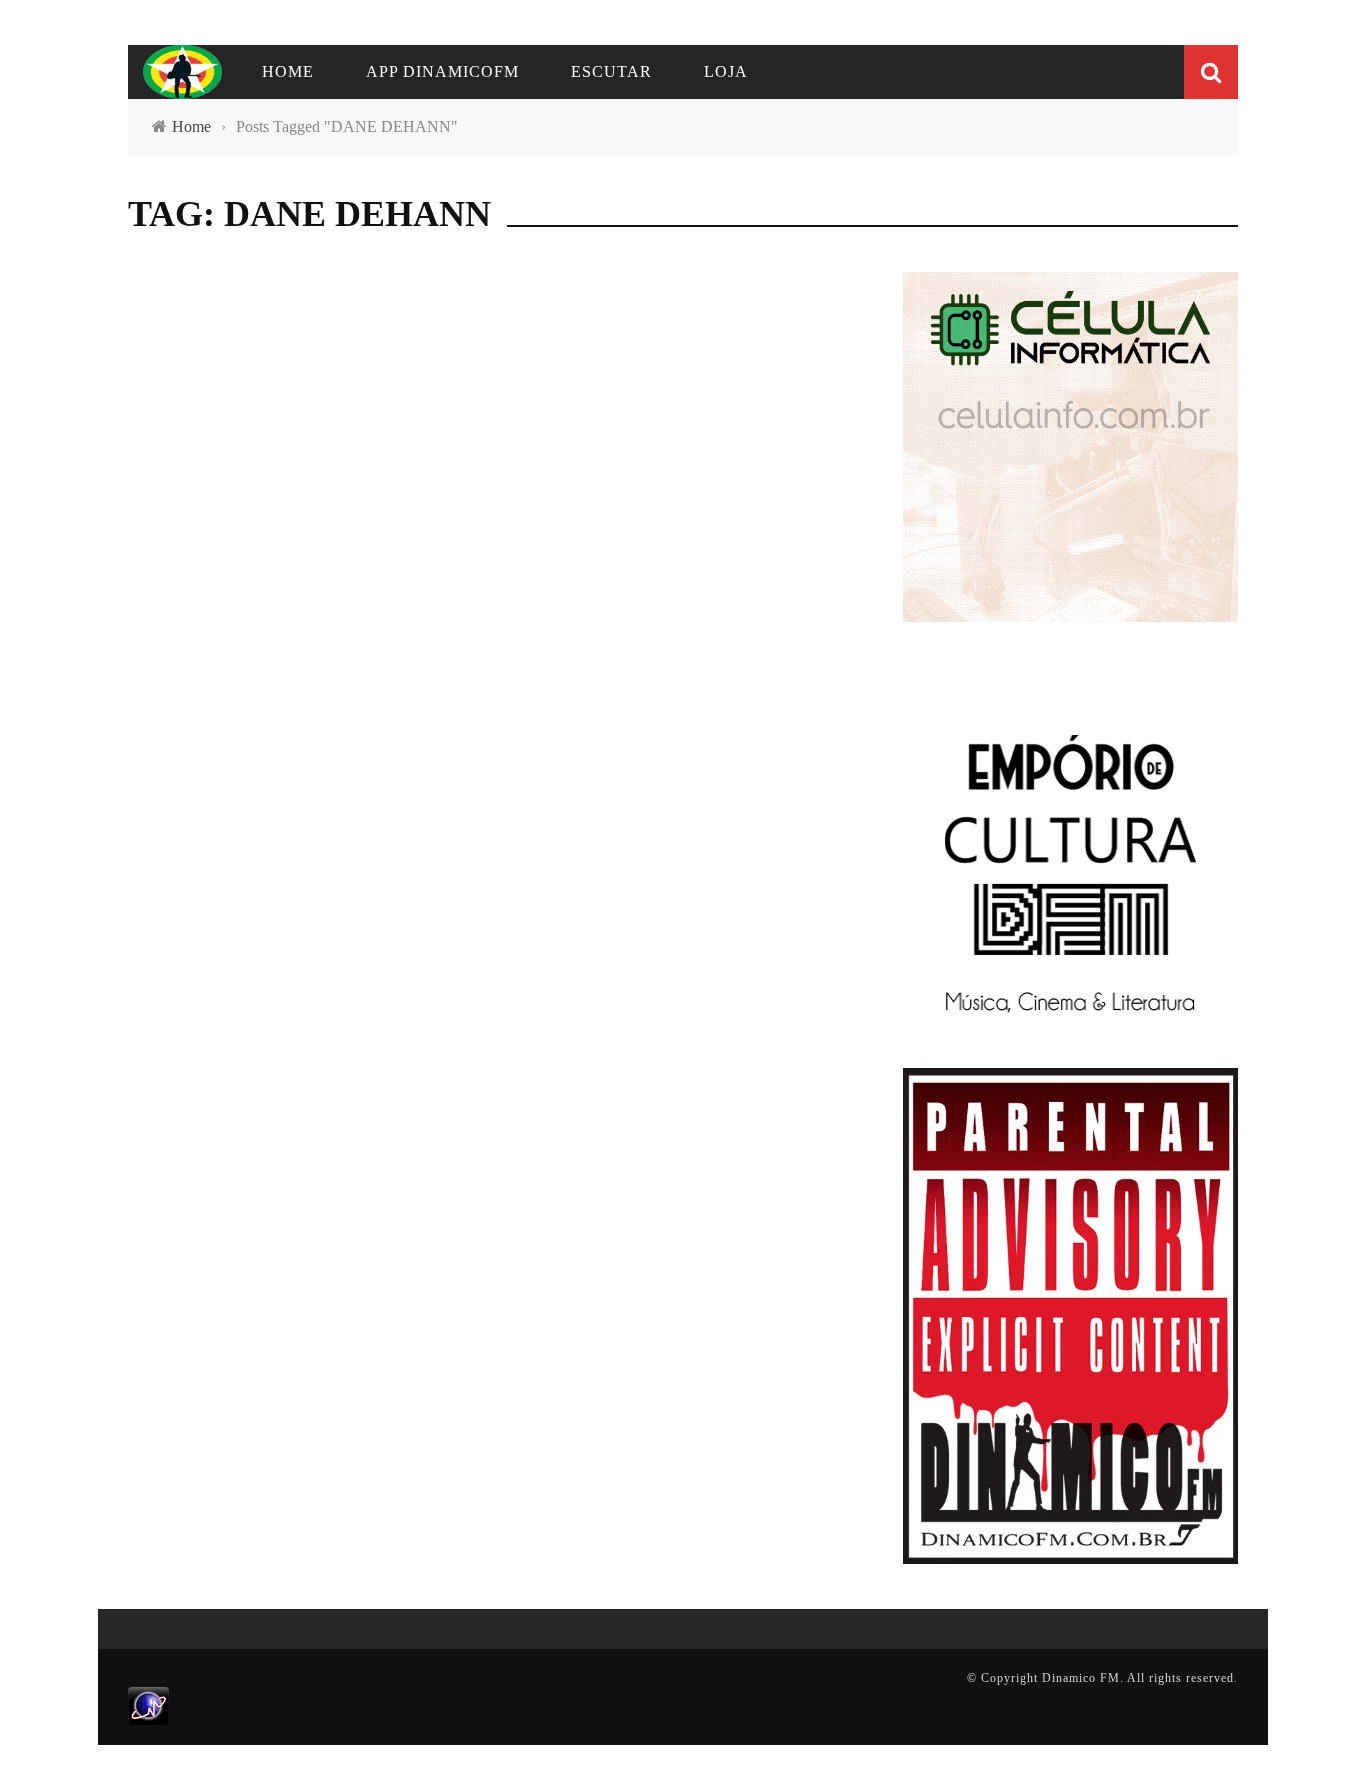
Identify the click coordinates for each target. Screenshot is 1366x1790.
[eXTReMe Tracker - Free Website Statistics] (148, 1705)
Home (288, 71)
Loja (726, 71)
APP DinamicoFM (442, 71)
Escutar (611, 71)
